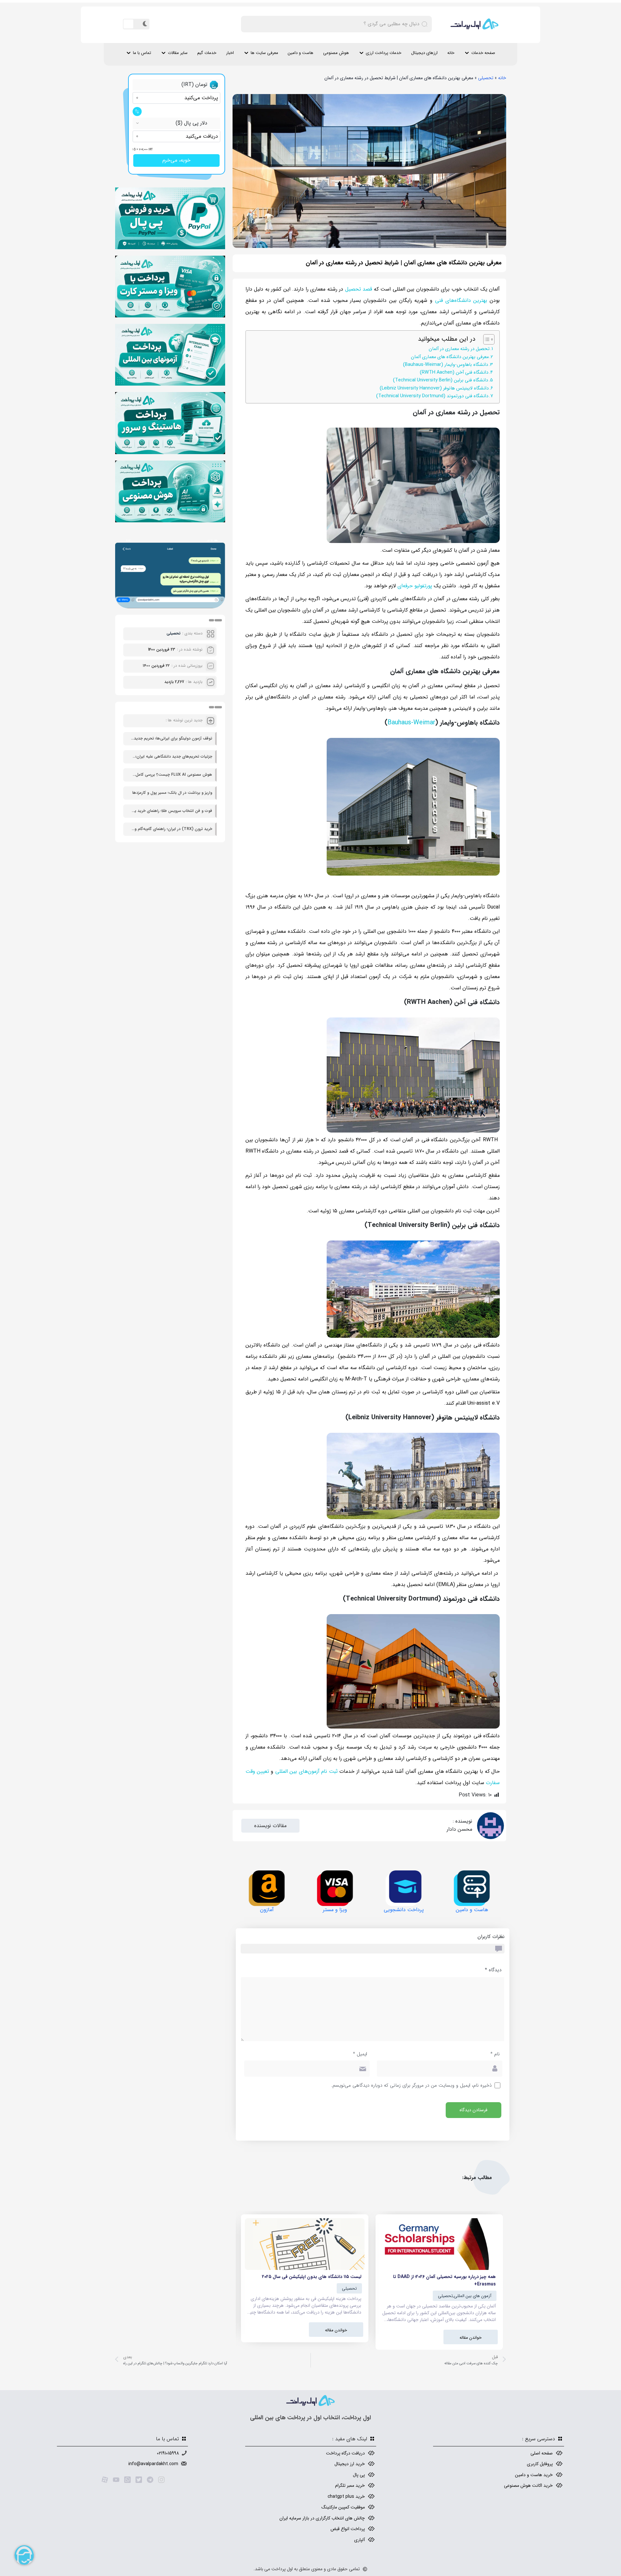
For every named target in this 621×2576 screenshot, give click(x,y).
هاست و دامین (301, 53)
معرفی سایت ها (264, 53)
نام (495, 2054)
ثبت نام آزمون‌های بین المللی (306, 1771)
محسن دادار (459, 1829)
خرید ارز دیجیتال (350, 2464)
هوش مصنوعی (336, 53)
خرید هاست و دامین (534, 2475)
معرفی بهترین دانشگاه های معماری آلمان (450, 357)
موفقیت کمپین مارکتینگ (343, 2507)
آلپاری (360, 2540)
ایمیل (360, 2054)
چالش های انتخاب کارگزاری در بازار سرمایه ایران (322, 2518)
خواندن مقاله (471, 2338)
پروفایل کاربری (540, 2464)
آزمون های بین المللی (473, 2296)
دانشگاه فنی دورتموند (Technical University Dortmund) (432, 396)
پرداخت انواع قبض (348, 2529)
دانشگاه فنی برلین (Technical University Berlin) (441, 380)
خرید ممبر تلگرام (350, 2486)
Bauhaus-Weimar (411, 723)
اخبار (230, 53)
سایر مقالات (178, 53)
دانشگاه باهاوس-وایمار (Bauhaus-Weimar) (446, 365)
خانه (451, 53)
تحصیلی (486, 78)
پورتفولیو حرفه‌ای (415, 586)
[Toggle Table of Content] (486, 339)
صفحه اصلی (542, 2453)
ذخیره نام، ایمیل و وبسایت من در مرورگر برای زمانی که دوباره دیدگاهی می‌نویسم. (411, 2086)
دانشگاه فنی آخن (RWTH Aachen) (454, 373)
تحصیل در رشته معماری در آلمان (459, 349)
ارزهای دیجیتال (424, 53)
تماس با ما (142, 53)
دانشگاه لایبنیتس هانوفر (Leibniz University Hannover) (434, 388)
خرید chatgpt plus (346, 2496)
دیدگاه (493, 1970)
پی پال (359, 2475)
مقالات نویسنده (270, 1826)
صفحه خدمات (483, 53)
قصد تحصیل (359, 289)
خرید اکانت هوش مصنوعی (528, 2486)
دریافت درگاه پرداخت (345, 2453)
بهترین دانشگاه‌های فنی (461, 300)
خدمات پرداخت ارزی (384, 53)
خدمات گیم (207, 53)
